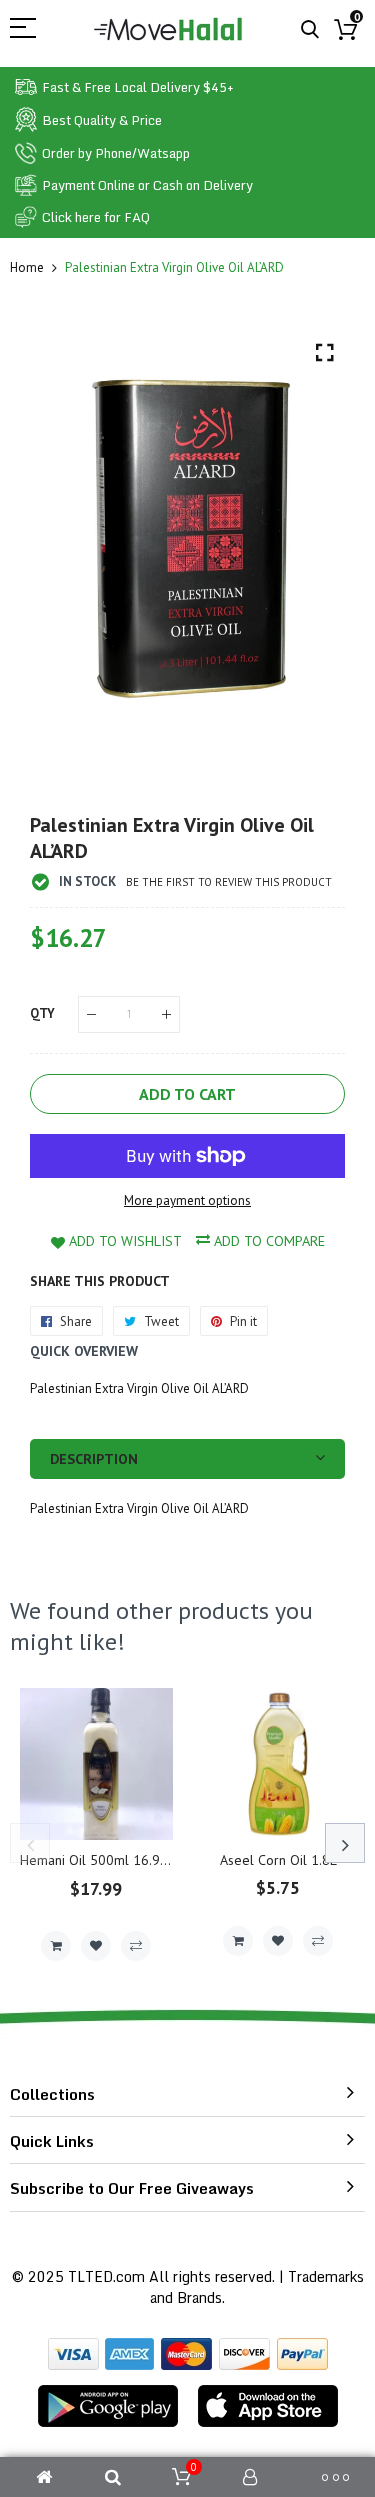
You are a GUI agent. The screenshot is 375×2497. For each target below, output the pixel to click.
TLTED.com (106, 2276)
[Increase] (166, 1014)
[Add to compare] (136, 1946)
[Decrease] (91, 1014)
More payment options (187, 1200)
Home (27, 267)
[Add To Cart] (56, 1946)
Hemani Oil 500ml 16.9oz (97, 1860)
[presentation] (30, 1843)
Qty (42, 1013)
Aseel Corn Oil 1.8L (278, 1860)
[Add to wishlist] (96, 1946)
